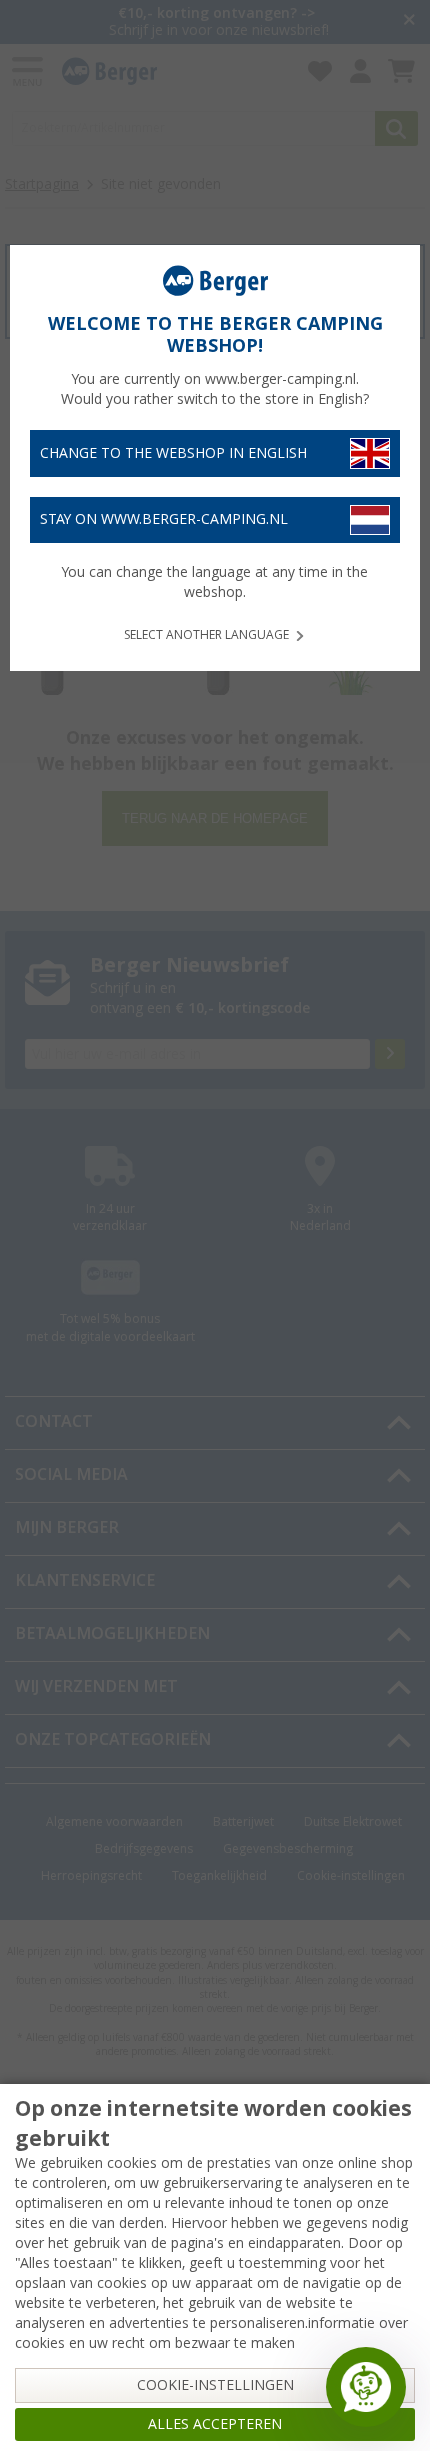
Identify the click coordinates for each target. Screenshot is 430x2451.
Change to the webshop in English (173, 453)
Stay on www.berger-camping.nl (164, 519)
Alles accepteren (215, 2424)
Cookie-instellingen (215, 2385)
